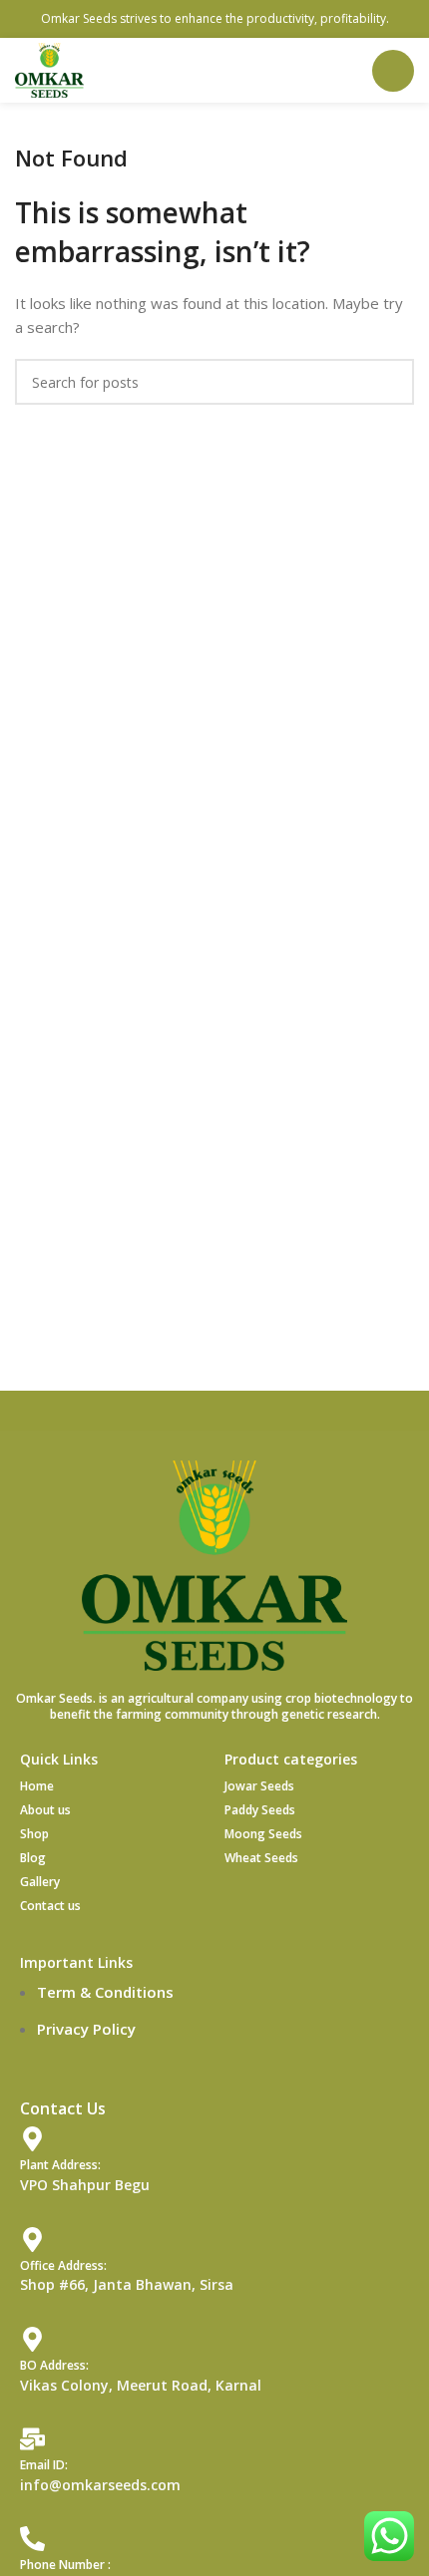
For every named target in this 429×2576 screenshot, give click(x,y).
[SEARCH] (391, 382)
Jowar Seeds (259, 1786)
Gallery (40, 1882)
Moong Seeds (263, 1834)
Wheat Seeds (261, 1858)
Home (37, 1786)
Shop (34, 1834)
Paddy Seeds (260, 1810)
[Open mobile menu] (393, 71)
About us (45, 1810)
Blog (33, 1858)
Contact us (50, 1906)
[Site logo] (49, 69)
